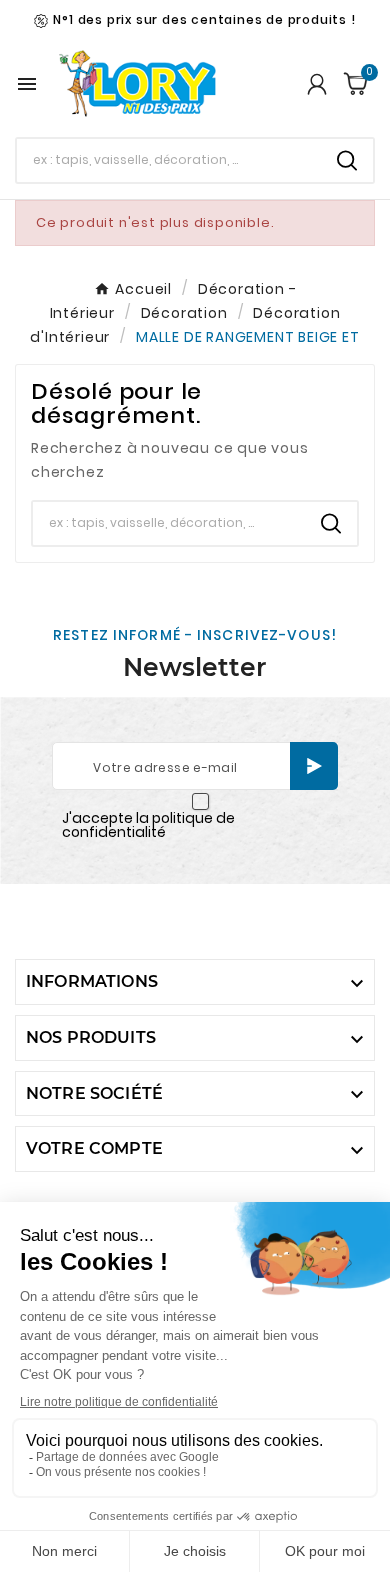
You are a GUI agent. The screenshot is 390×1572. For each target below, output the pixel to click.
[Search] (347, 160)
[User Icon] (317, 84)
